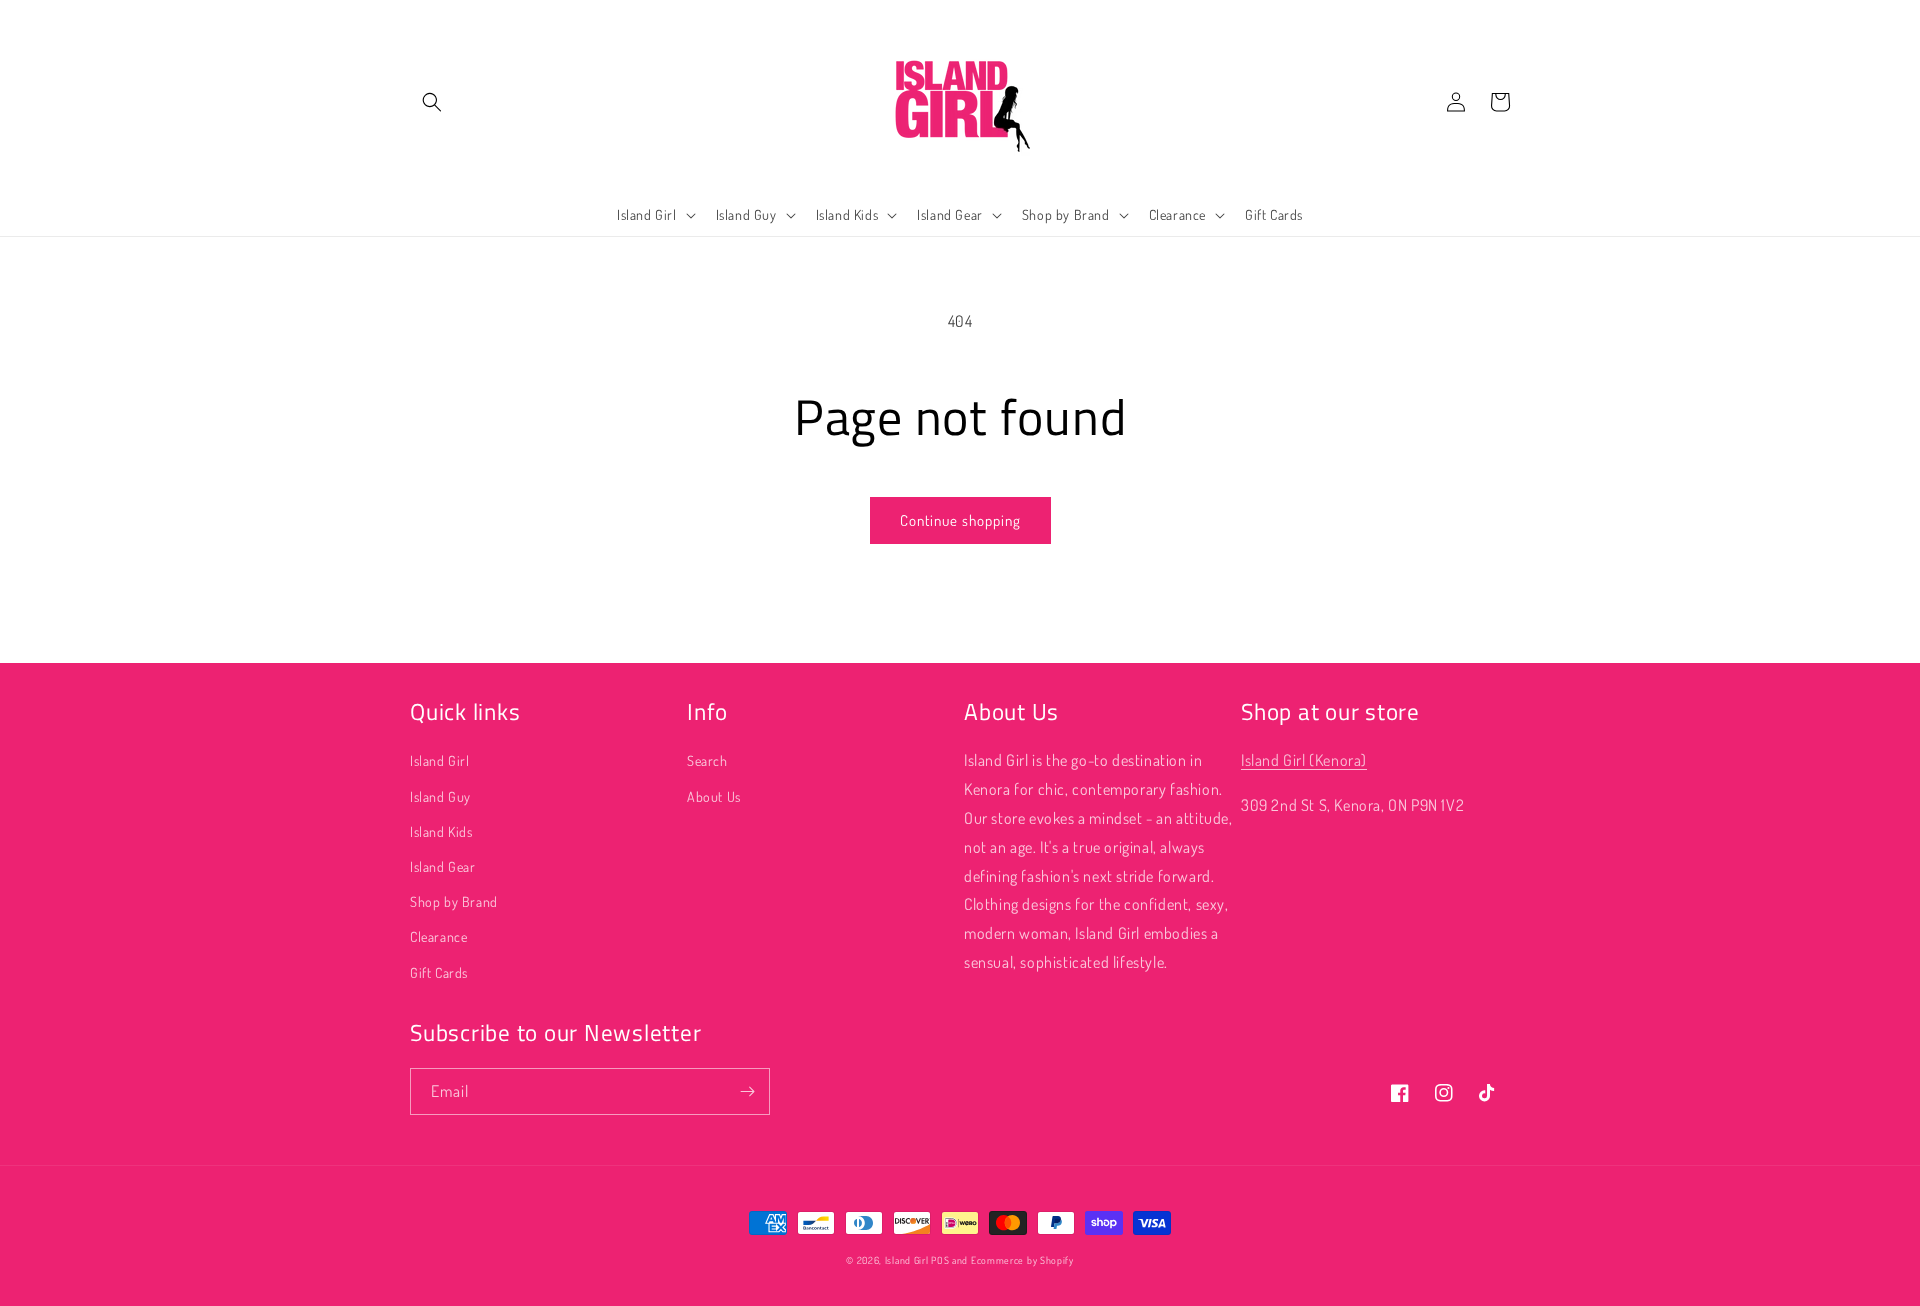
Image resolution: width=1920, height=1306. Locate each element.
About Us (714, 796)
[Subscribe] (747, 1091)
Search (707, 760)
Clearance (438, 936)
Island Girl (440, 760)
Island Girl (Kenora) (1304, 760)
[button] (432, 102)
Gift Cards (439, 972)
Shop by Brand (454, 901)
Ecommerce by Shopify (1022, 1260)
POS (940, 1260)
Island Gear (443, 866)
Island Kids (441, 831)
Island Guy (440, 796)
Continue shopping (960, 520)
